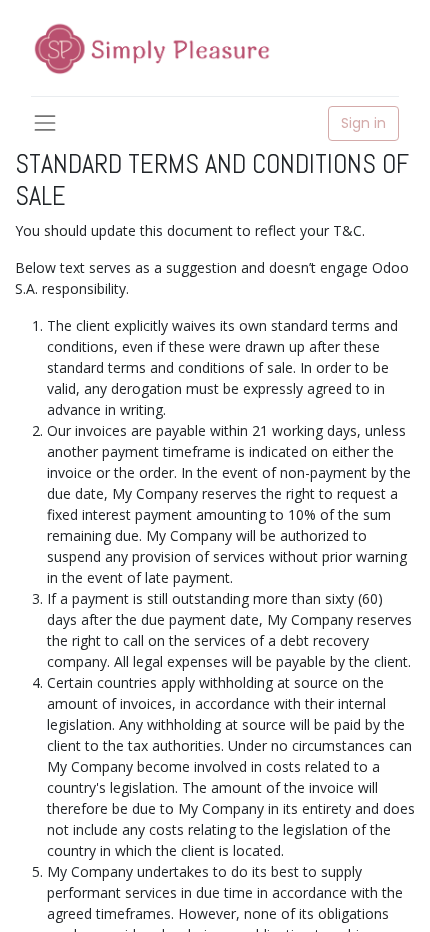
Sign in (363, 123)
